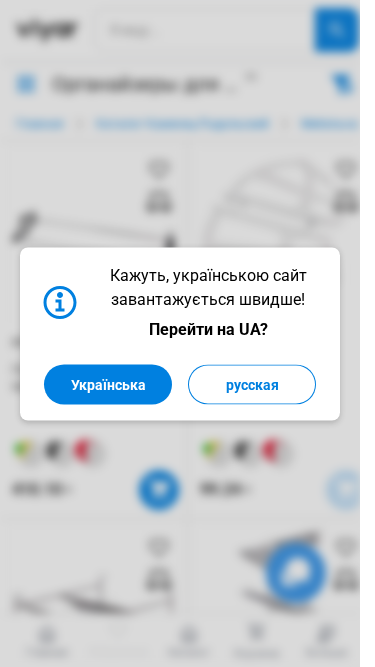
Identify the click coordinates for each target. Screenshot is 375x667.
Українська (108, 384)
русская (252, 384)
